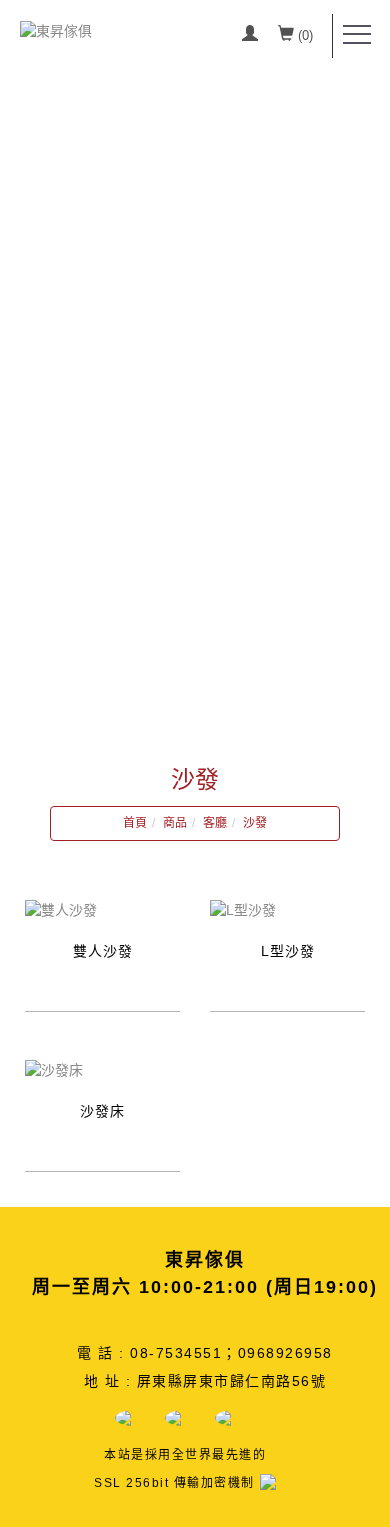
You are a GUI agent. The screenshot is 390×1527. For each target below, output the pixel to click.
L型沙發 (288, 951)
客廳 (215, 823)
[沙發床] (54, 1069)
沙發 (255, 823)
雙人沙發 (103, 951)
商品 (175, 823)
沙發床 (102, 1111)
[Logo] (56, 30)
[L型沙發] (243, 909)
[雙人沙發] (61, 909)
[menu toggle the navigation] (357, 35)
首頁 (135, 823)
